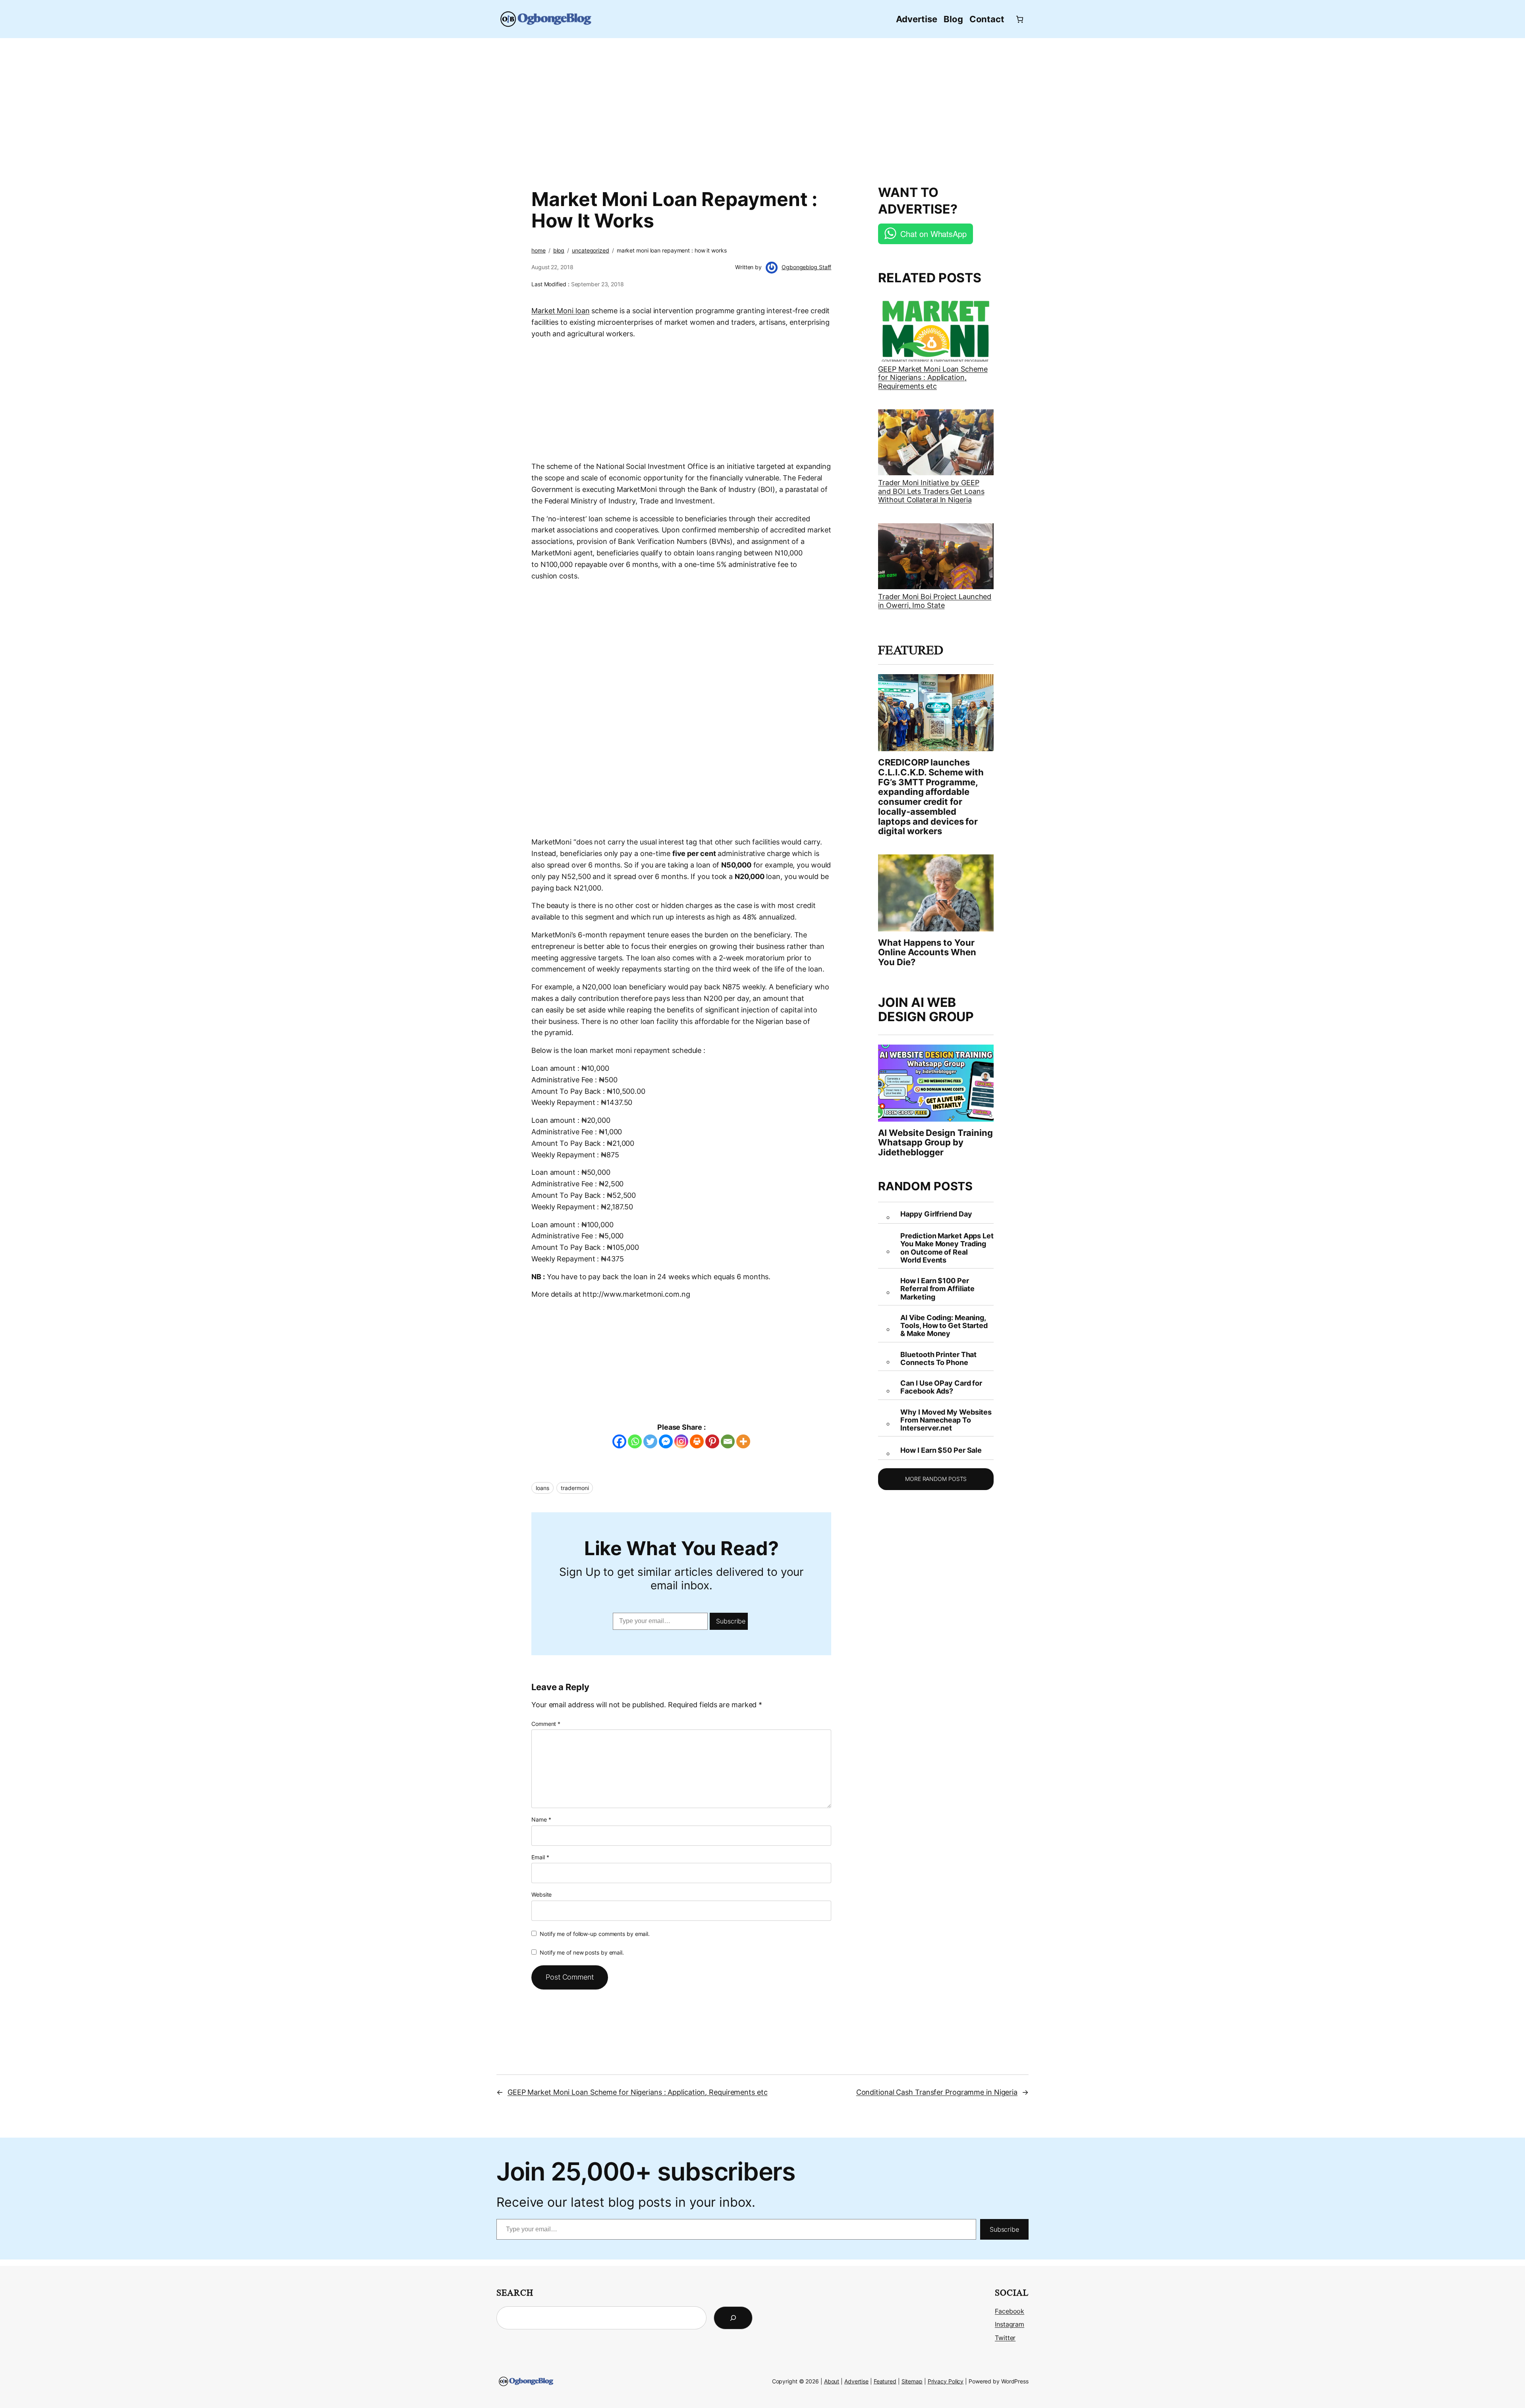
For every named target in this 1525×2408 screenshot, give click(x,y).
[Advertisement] (762, 107)
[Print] (697, 1441)
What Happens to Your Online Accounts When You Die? (927, 952)
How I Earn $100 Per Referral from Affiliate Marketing (937, 1289)
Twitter (1005, 2338)
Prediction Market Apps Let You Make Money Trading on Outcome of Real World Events (947, 1248)
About (832, 2381)
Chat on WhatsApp (933, 234)
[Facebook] (619, 1441)
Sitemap (912, 2381)
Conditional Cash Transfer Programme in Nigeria (937, 2092)
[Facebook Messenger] (666, 1441)
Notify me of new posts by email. (582, 1952)
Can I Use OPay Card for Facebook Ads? (941, 1387)
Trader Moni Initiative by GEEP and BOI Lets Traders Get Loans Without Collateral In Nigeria (931, 491)
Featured (885, 2381)
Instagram (1010, 2324)
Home (539, 250)
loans (542, 1488)
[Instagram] (681, 1441)
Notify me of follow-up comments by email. (595, 1934)
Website (541, 1894)
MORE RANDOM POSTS (936, 1479)
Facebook (1010, 2311)
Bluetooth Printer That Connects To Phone (938, 1359)
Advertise (856, 2381)
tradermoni (575, 1488)
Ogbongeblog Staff (806, 267)
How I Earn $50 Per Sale (941, 1450)
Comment (546, 1724)
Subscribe (731, 1621)
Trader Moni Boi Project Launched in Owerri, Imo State (935, 601)
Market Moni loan (560, 311)
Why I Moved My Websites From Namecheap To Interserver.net (946, 1420)
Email (540, 1857)
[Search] (733, 2318)
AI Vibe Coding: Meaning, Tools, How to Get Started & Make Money (944, 1326)
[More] (743, 1441)
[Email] (728, 1441)
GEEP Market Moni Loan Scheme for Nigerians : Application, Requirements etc (933, 378)
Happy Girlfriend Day (936, 1214)
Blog (559, 250)
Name (541, 1819)
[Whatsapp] (635, 1441)
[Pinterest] (712, 1441)
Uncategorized (591, 250)
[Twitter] (650, 1441)
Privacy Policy (946, 2381)
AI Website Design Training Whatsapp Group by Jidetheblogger (935, 1143)
